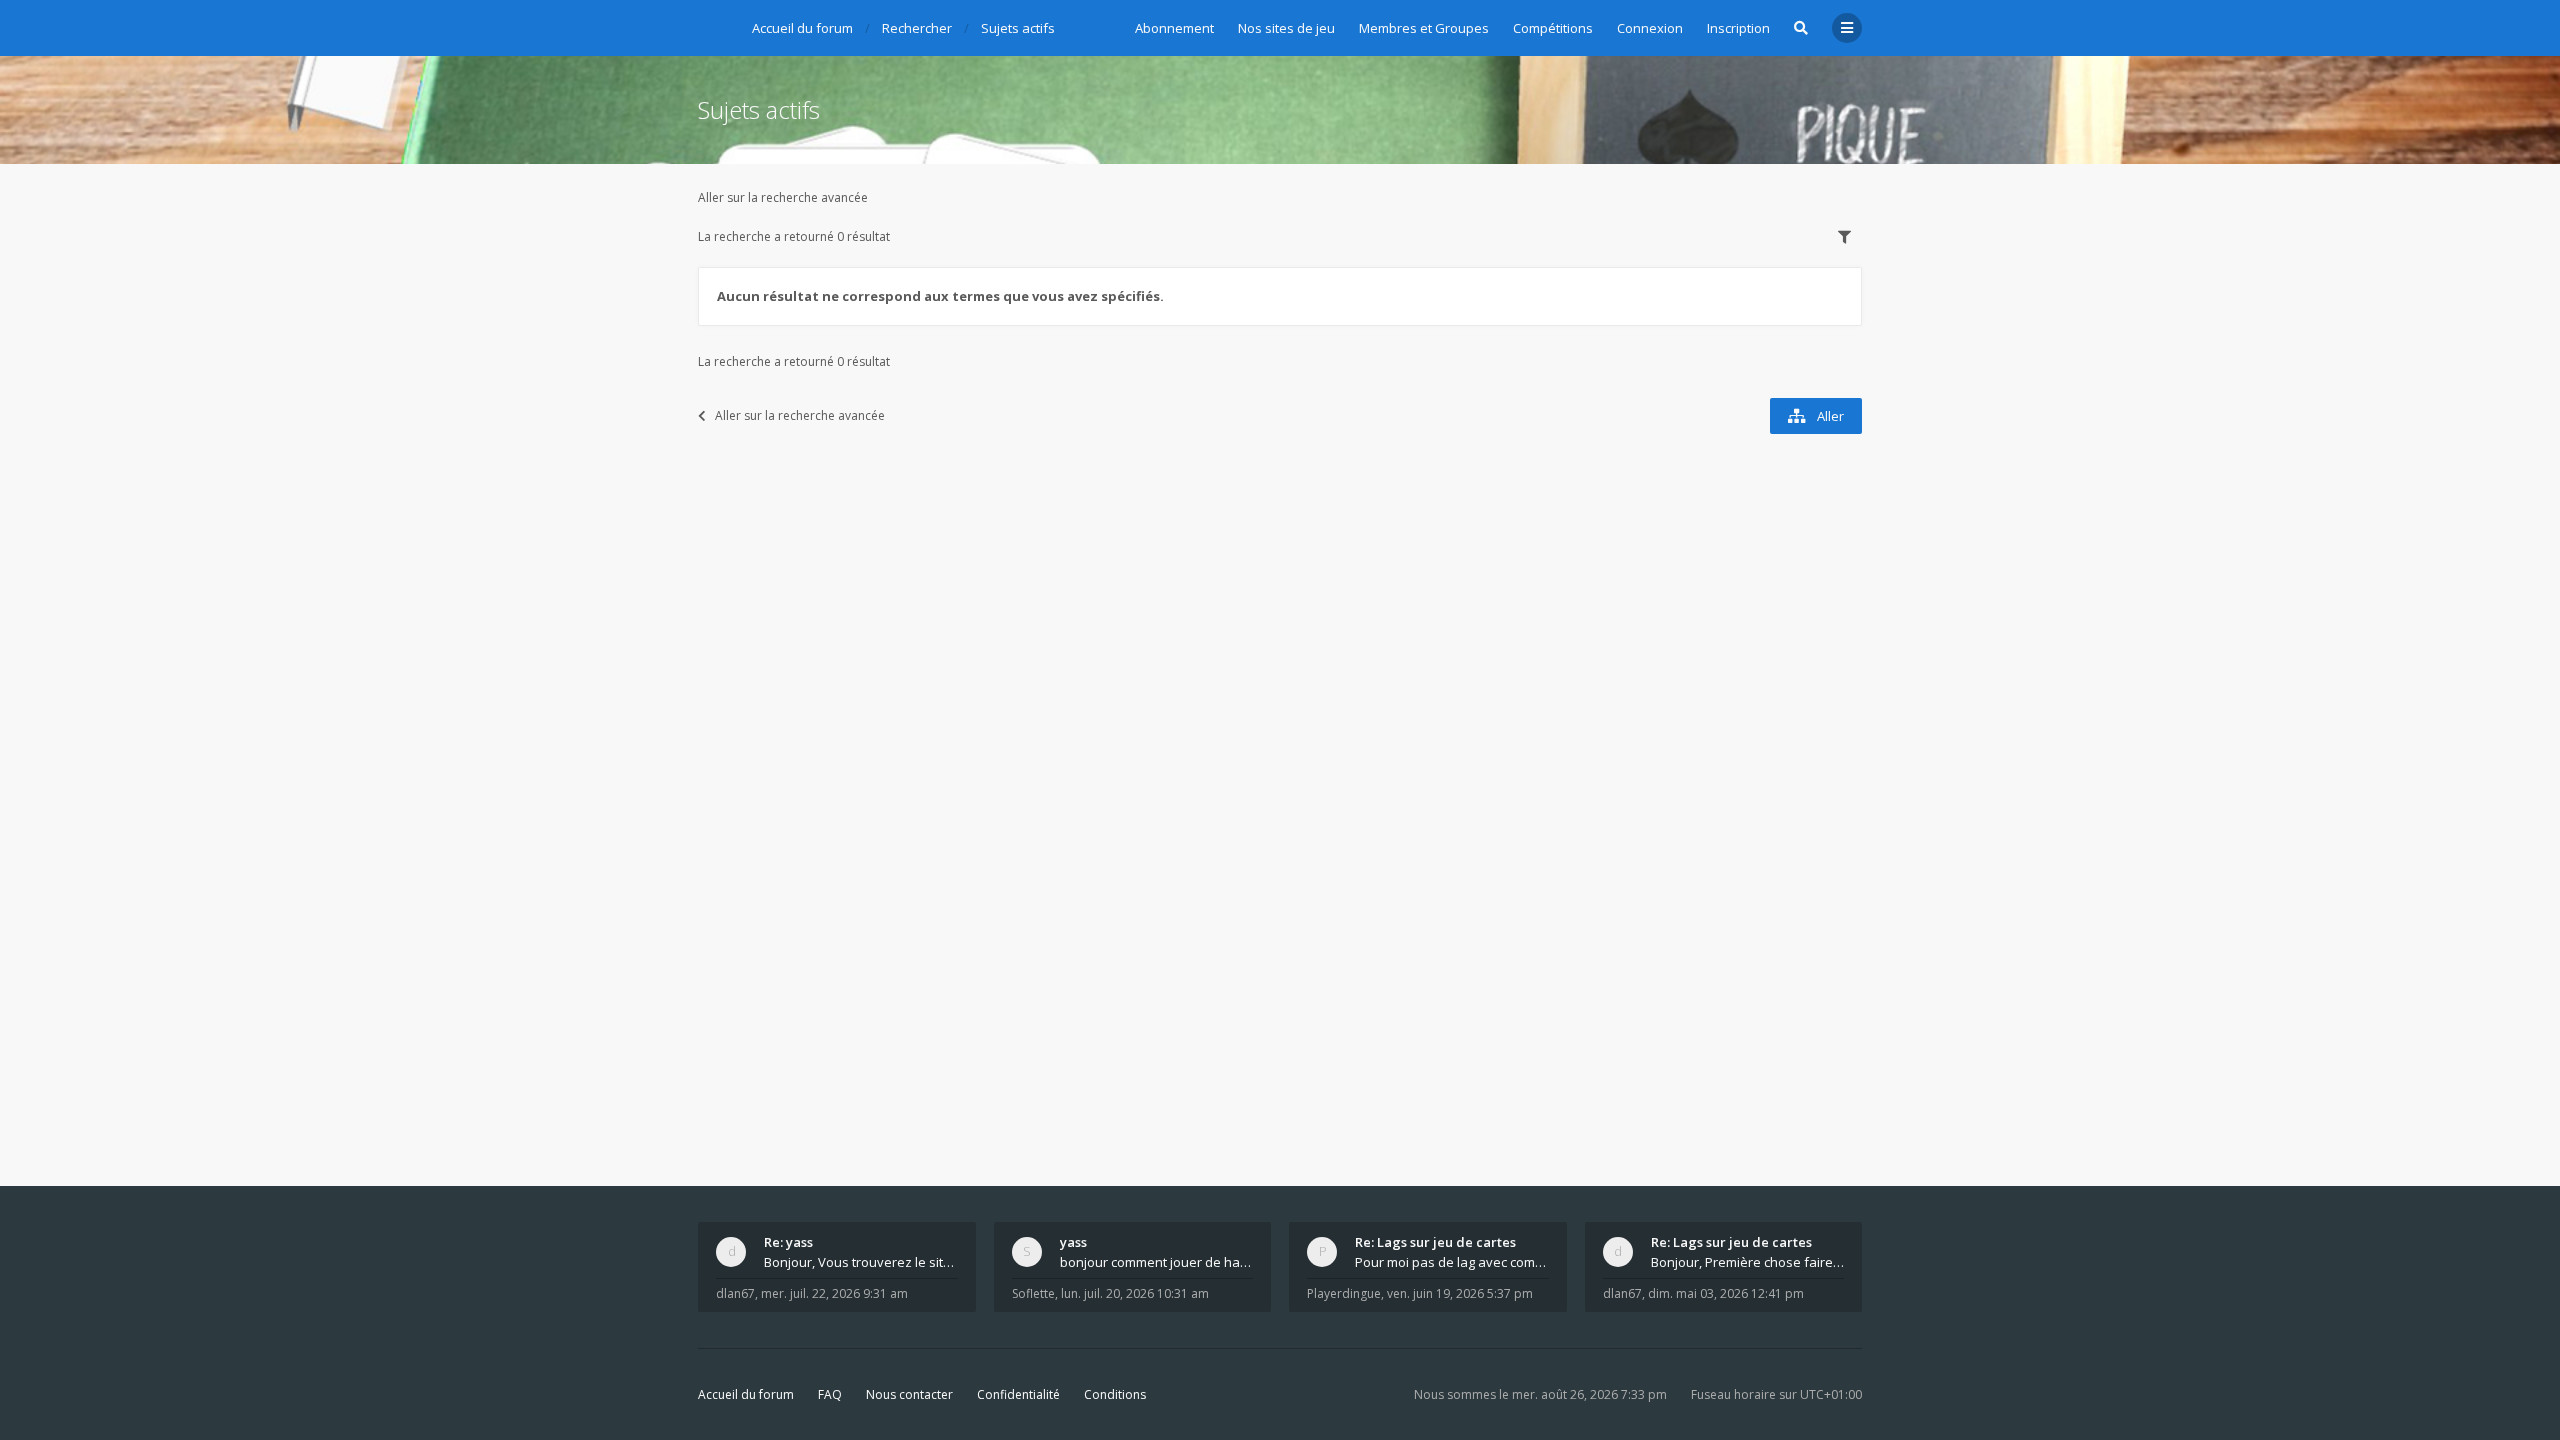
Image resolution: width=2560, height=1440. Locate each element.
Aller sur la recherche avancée (783, 197)
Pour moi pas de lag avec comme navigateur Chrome (1452, 1262)
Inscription (1738, 28)
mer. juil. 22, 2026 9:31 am (834, 1293)
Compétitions (1553, 28)
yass (1073, 1242)
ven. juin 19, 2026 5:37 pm (1460, 1293)
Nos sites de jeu (1286, 28)
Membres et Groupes (1424, 28)
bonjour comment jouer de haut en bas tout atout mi (1157, 1262)
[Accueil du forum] (713, 25)
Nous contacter (909, 1394)
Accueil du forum (746, 1394)
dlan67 (735, 1293)
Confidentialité (1018, 1394)
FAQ (830, 1394)
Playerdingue (1344, 1293)
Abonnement (1174, 28)
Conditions (1115, 1394)
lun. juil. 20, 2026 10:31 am (1135, 1293)
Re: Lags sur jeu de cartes (1435, 1242)
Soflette (1033, 1293)
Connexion (1650, 28)
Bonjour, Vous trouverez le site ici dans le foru (861, 1262)
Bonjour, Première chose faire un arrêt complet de (1748, 1262)
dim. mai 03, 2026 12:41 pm (1726, 1293)
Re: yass (788, 1242)
